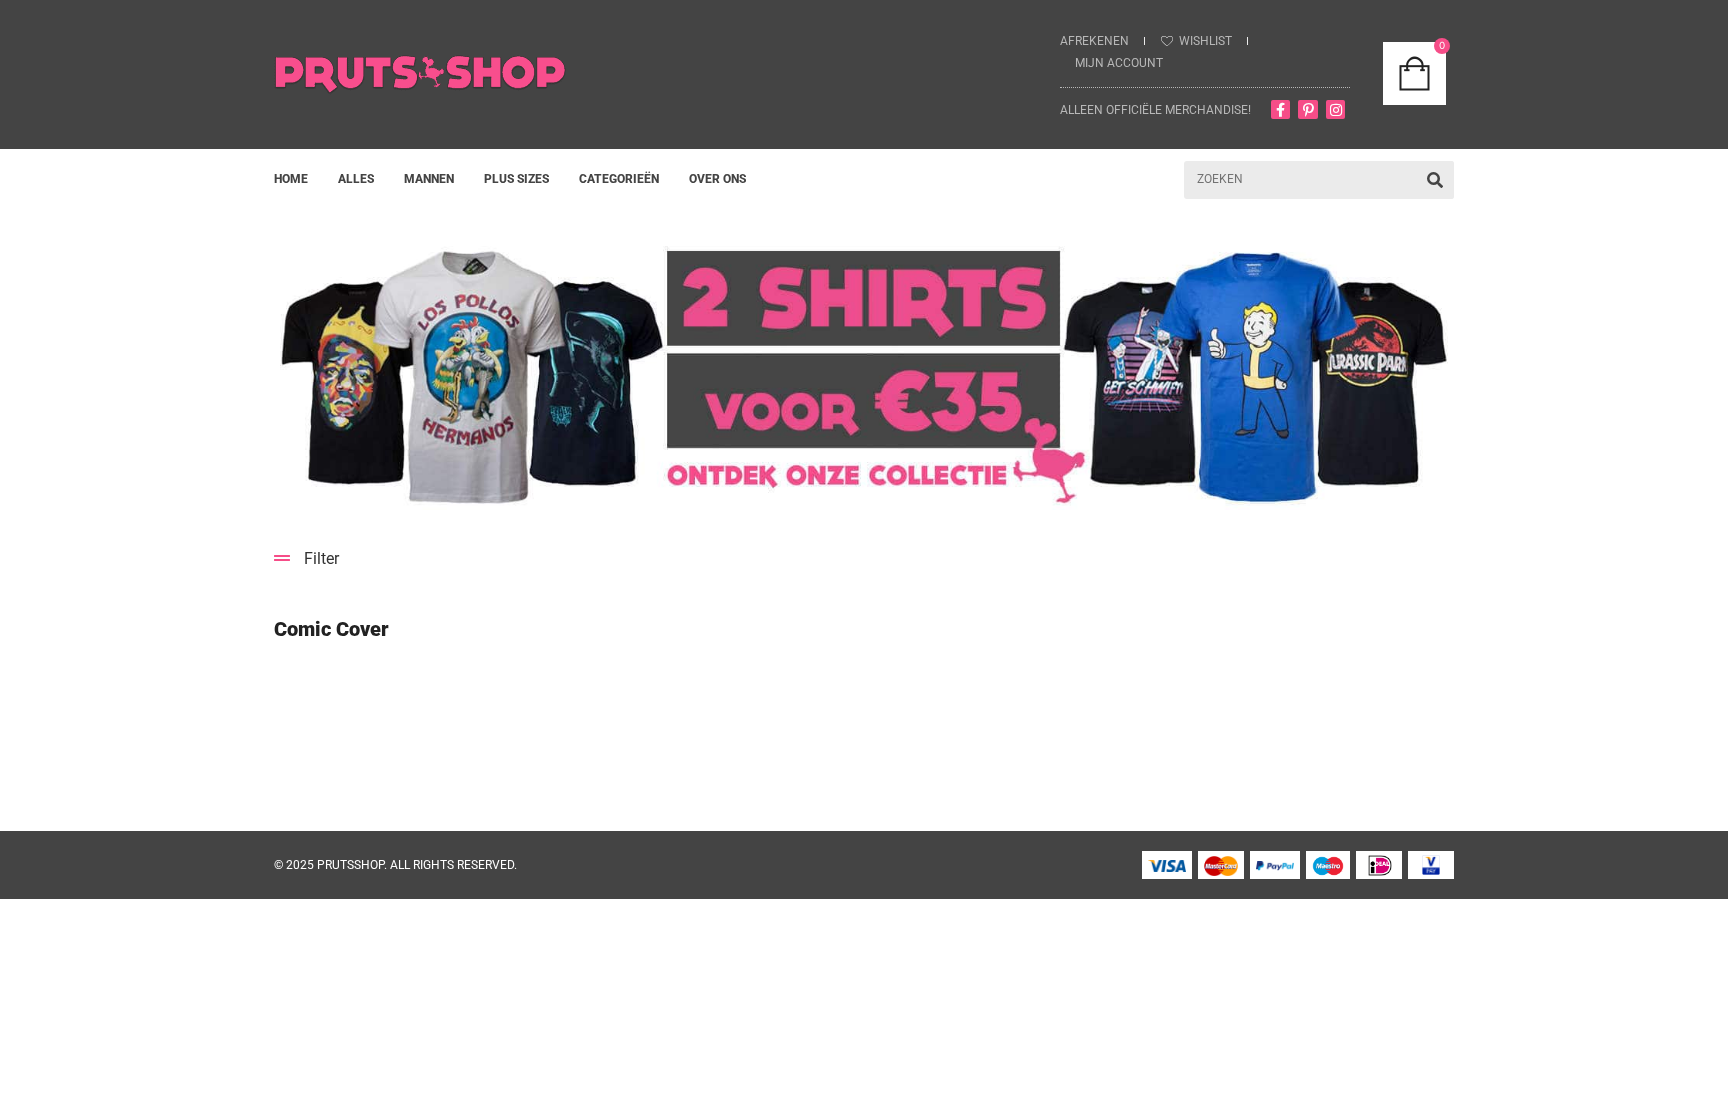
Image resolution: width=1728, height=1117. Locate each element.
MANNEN (429, 179)
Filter (321, 558)
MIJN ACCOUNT (1119, 63)
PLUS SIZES (516, 179)
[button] (864, 558)
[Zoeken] (1435, 180)
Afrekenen (1094, 41)
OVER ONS (717, 179)
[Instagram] (1336, 110)
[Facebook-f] (1281, 110)
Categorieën (619, 179)
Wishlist (1205, 41)
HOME (291, 179)
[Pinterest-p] (1308, 110)
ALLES (356, 179)
